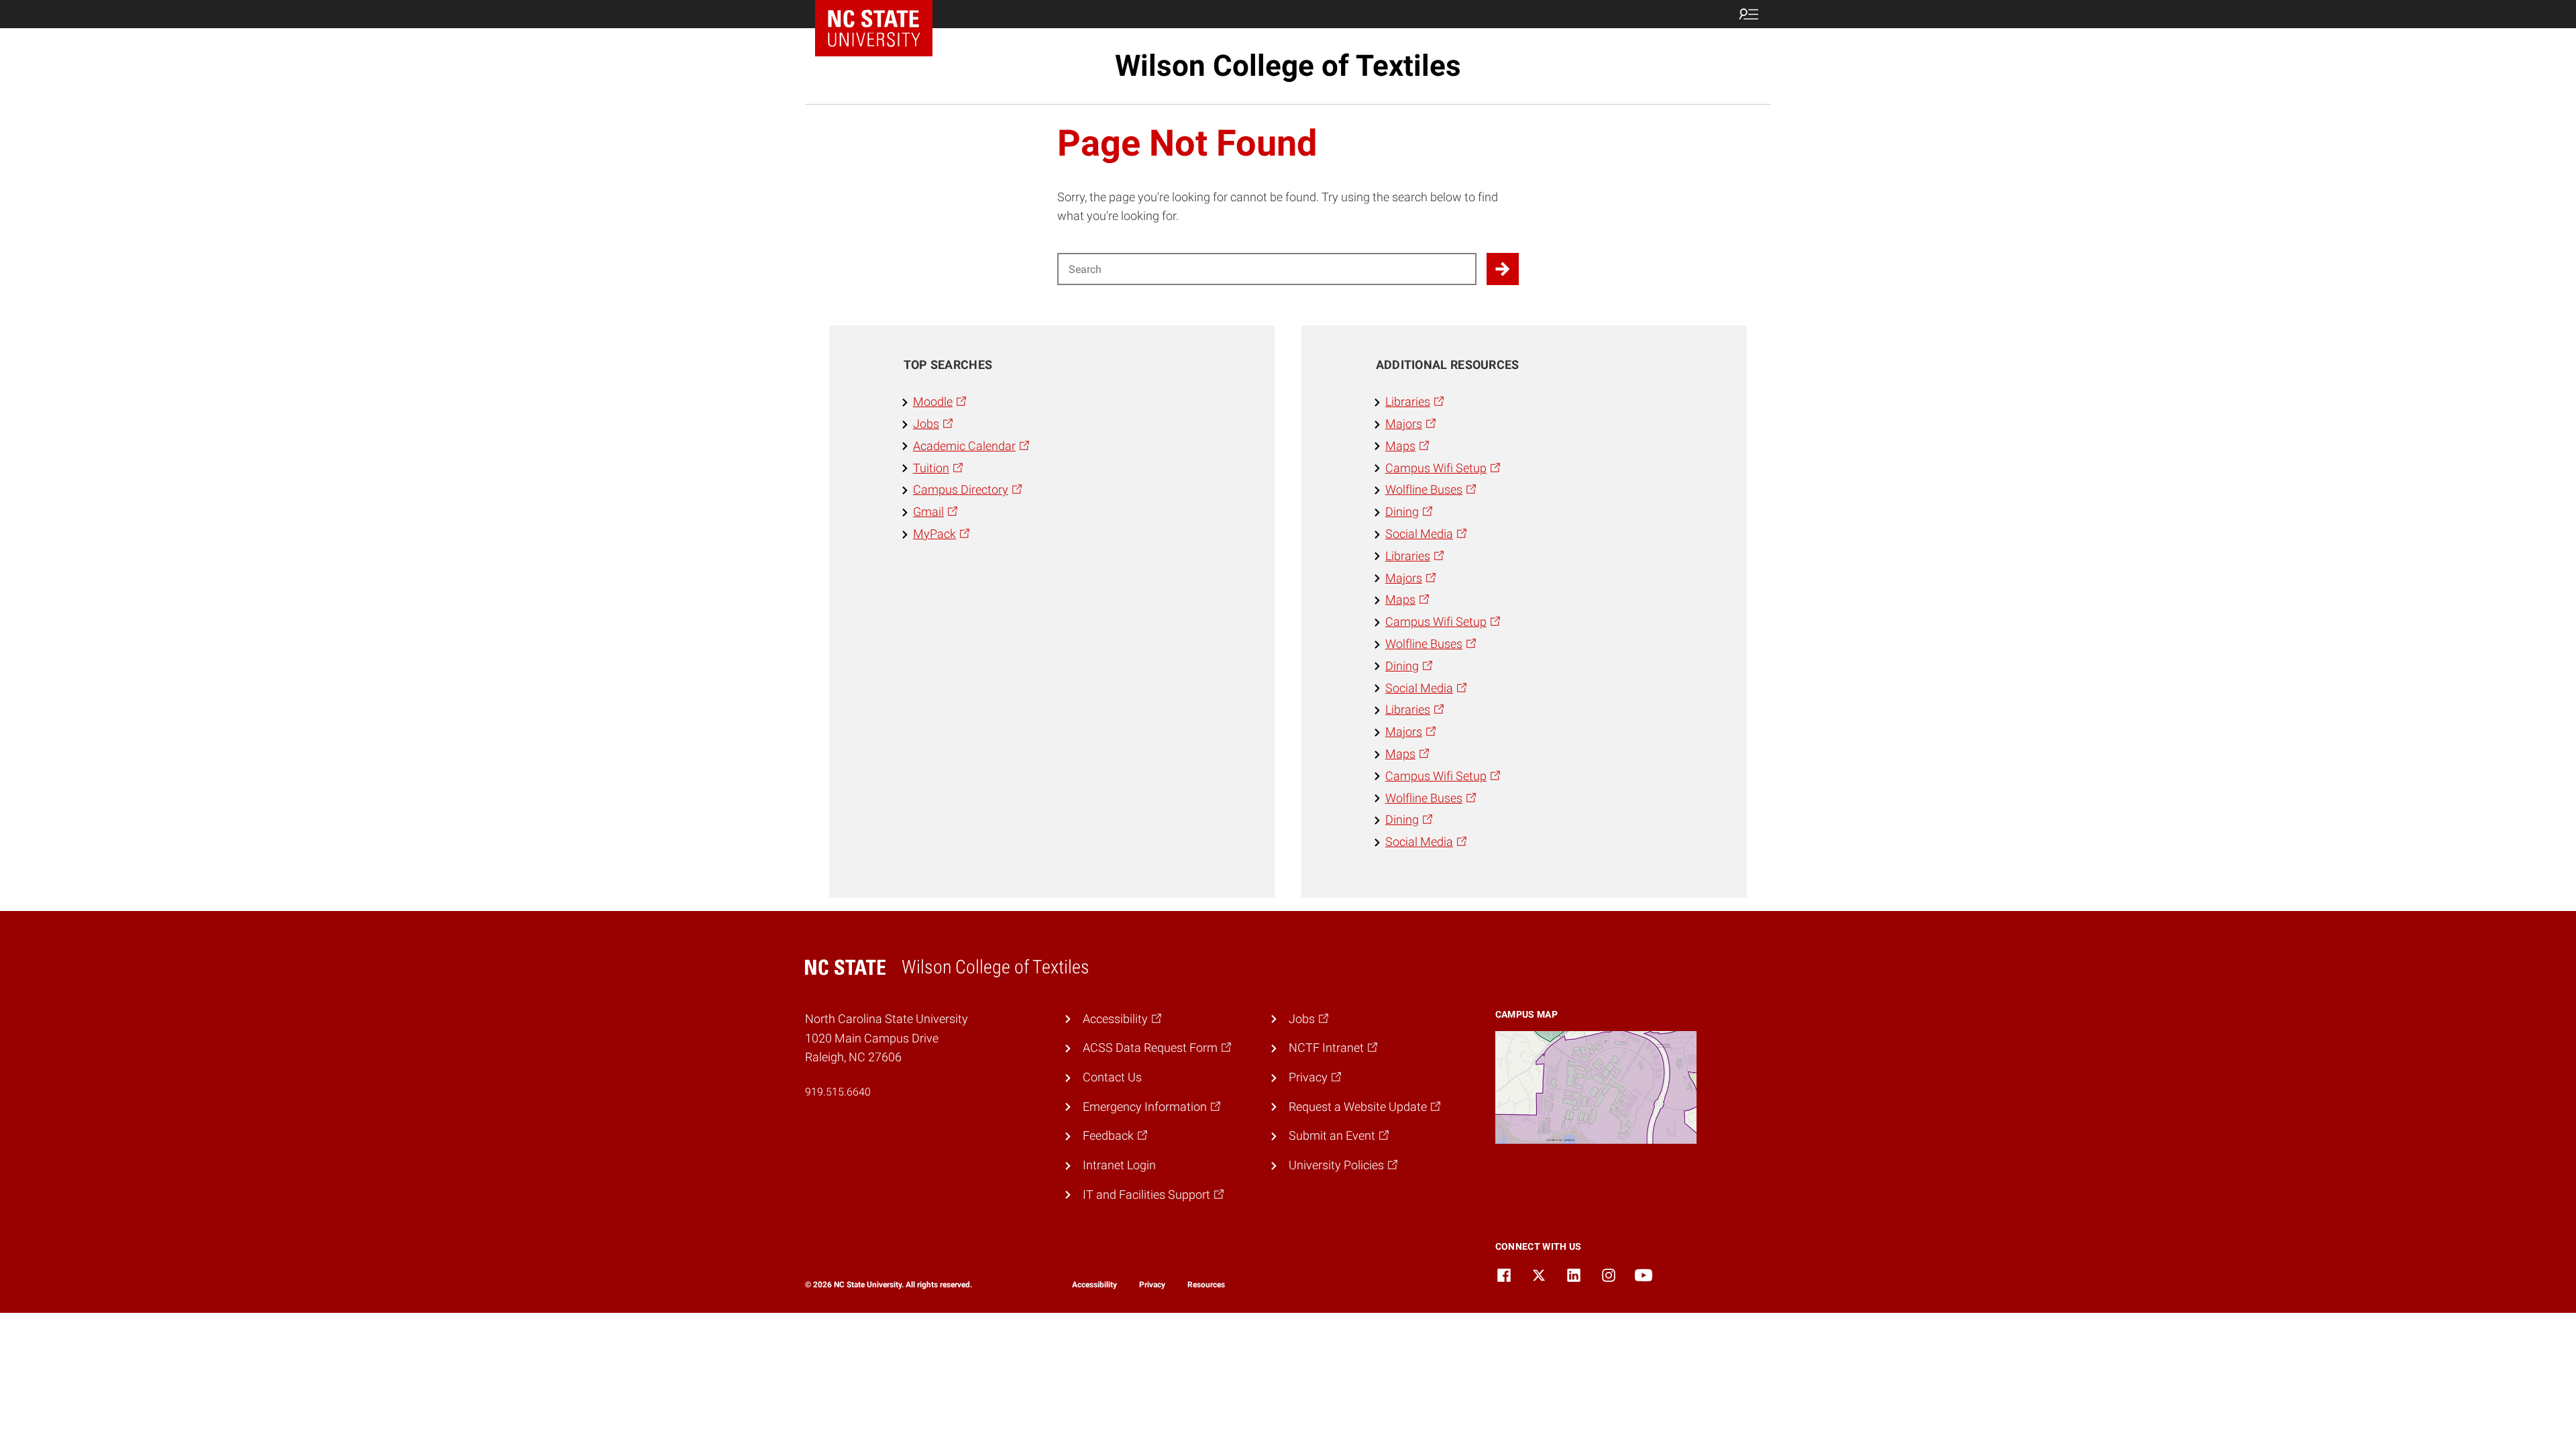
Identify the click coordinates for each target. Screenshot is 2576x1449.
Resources (1206, 1285)
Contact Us (1112, 1077)
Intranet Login (1119, 1165)
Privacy (1152, 1285)
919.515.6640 (838, 1092)
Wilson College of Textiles (1288, 66)
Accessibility (1094, 1285)
